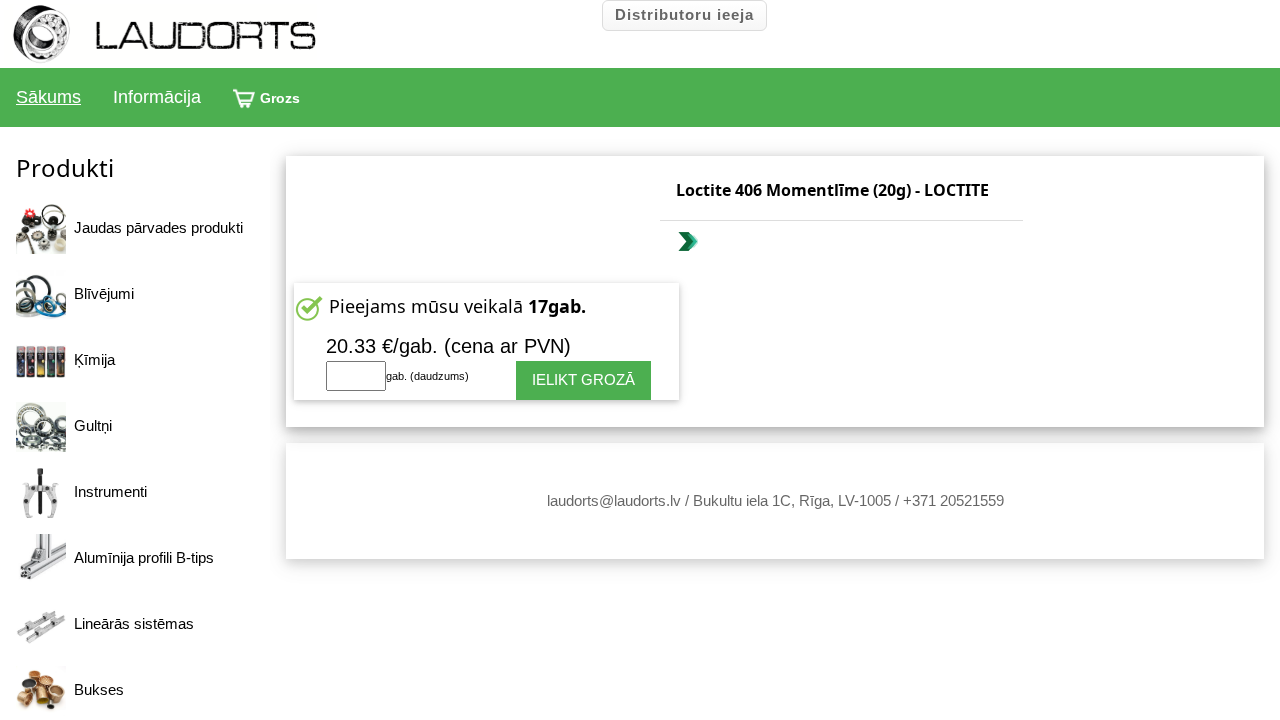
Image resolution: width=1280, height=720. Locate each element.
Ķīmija (90, 359)
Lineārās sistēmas (130, 623)
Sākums (48, 97)
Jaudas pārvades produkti (154, 227)
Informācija (157, 97)
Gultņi (89, 425)
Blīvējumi (100, 293)
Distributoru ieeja (684, 14)
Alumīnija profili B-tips (140, 557)
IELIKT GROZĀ (583, 379)
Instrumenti (106, 491)
